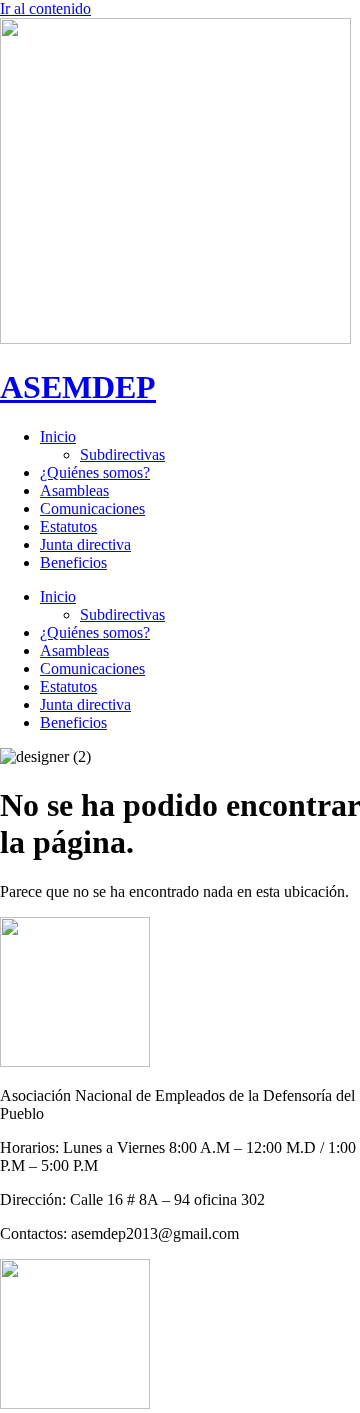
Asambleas (74, 490)
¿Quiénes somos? (95, 472)
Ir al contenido (45, 8)
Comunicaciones (92, 508)
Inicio (58, 436)
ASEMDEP (78, 387)
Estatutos (68, 526)
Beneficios (73, 562)
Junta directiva (85, 544)
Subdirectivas (122, 454)
